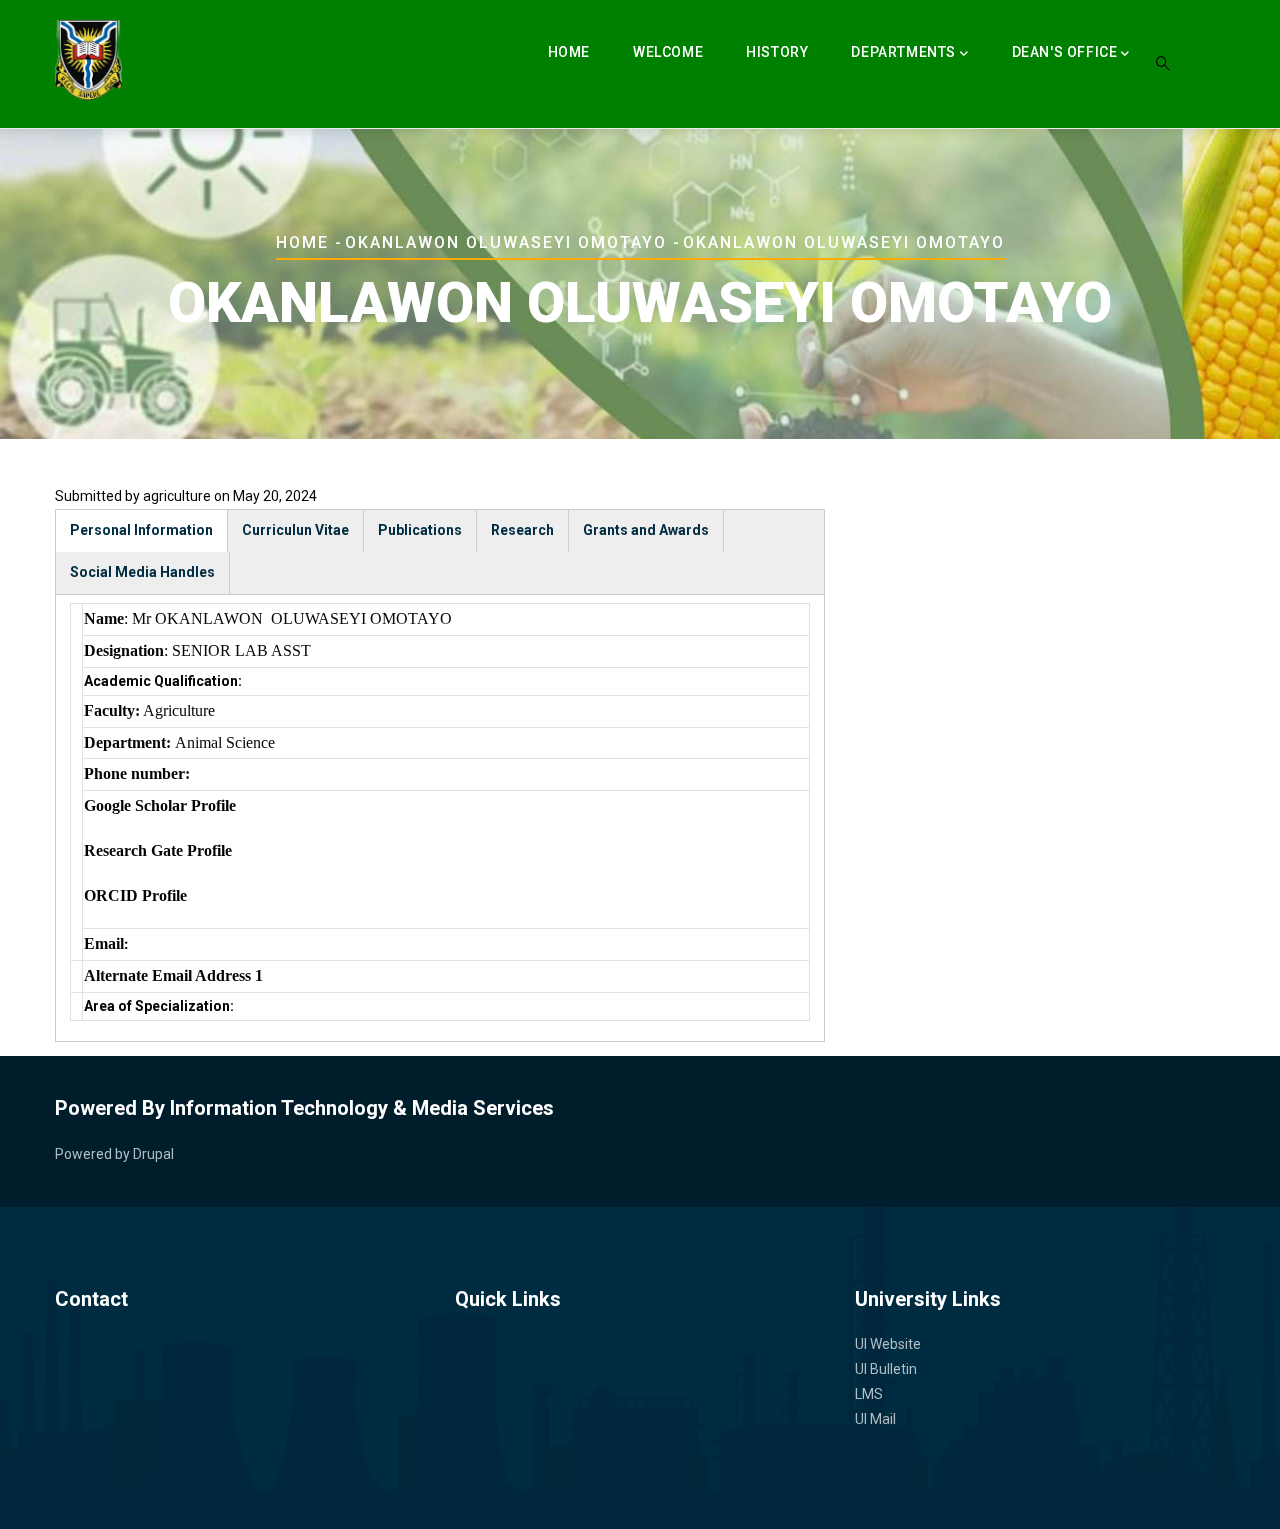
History (777, 52)
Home (569, 52)
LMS (869, 1394)
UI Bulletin (886, 1369)
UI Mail (875, 1419)
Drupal (153, 1154)
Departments (903, 52)
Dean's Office (1065, 52)
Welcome (668, 52)
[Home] (88, 60)
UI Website (888, 1344)
